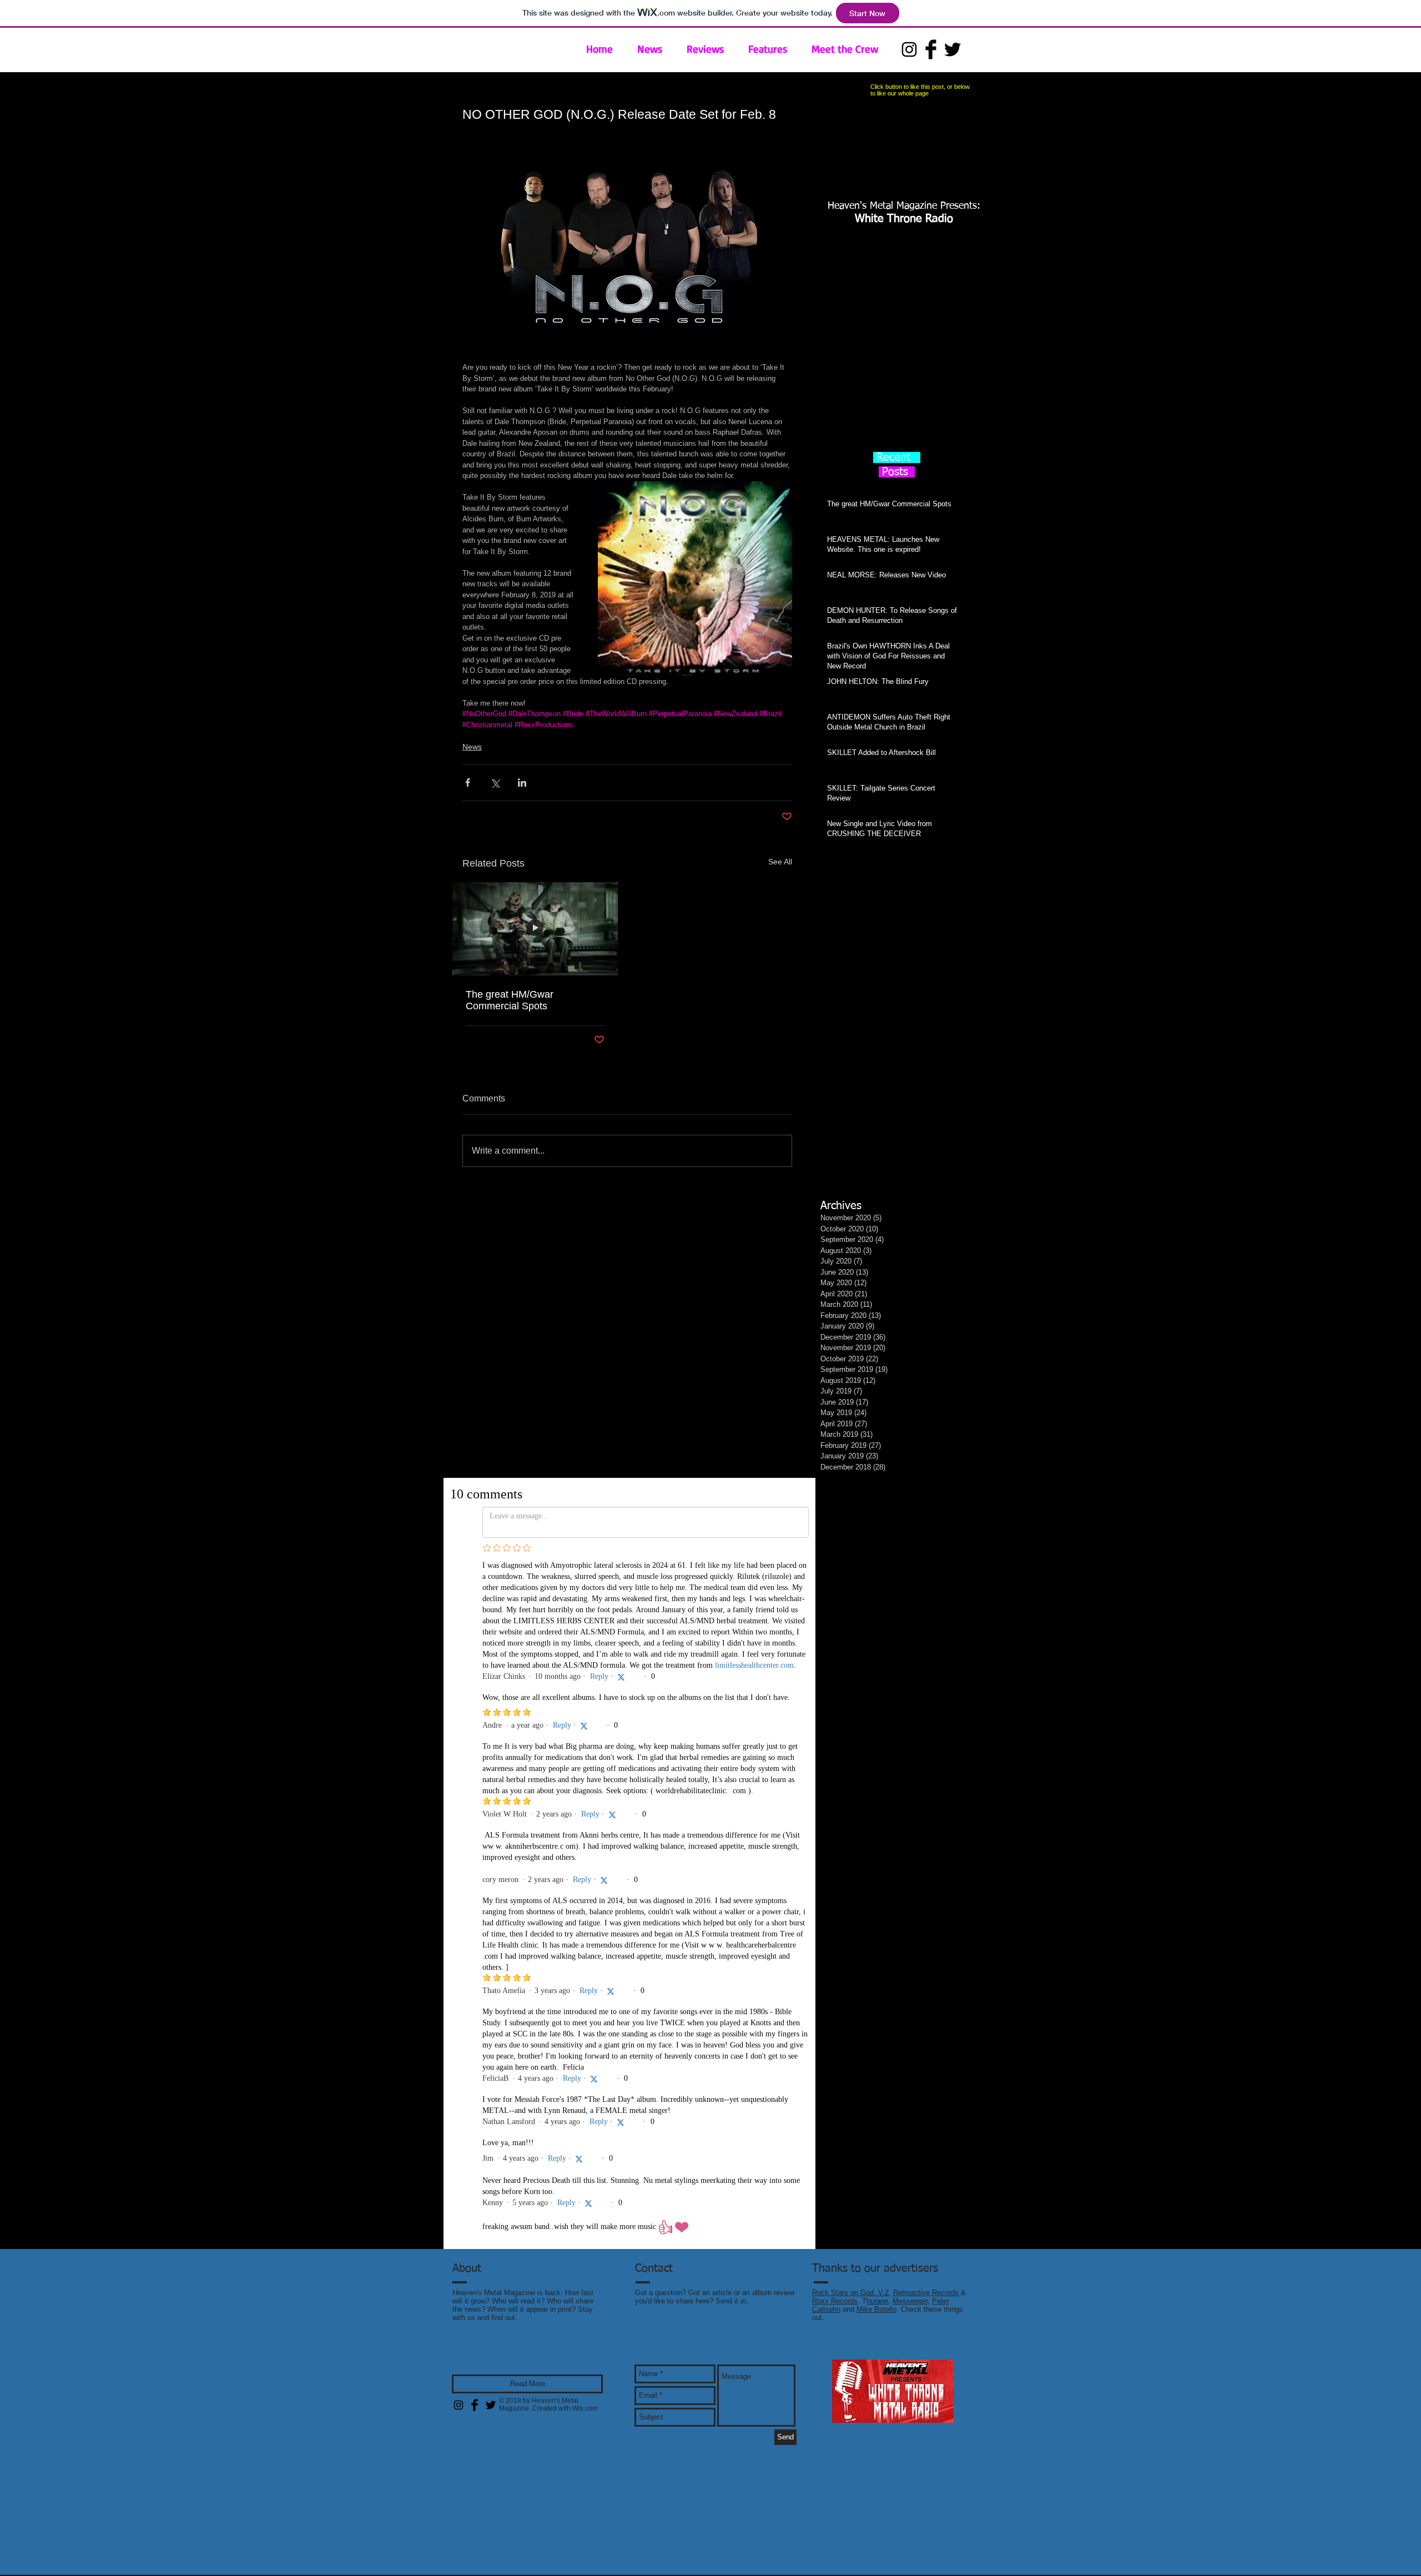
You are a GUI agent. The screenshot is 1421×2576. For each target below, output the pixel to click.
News (472, 747)
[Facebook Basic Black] (931, 49)
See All (780, 862)
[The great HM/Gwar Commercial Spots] (535, 929)
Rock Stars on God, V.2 (850, 1604)
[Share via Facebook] (468, 783)
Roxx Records (835, 1612)
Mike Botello (876, 1620)
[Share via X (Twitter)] (495, 783)
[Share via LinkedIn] (522, 783)
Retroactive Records (927, 1604)
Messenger (910, 1612)
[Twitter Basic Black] (953, 49)
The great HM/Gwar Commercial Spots (510, 1000)
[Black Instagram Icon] (909, 49)
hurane (877, 1612)
